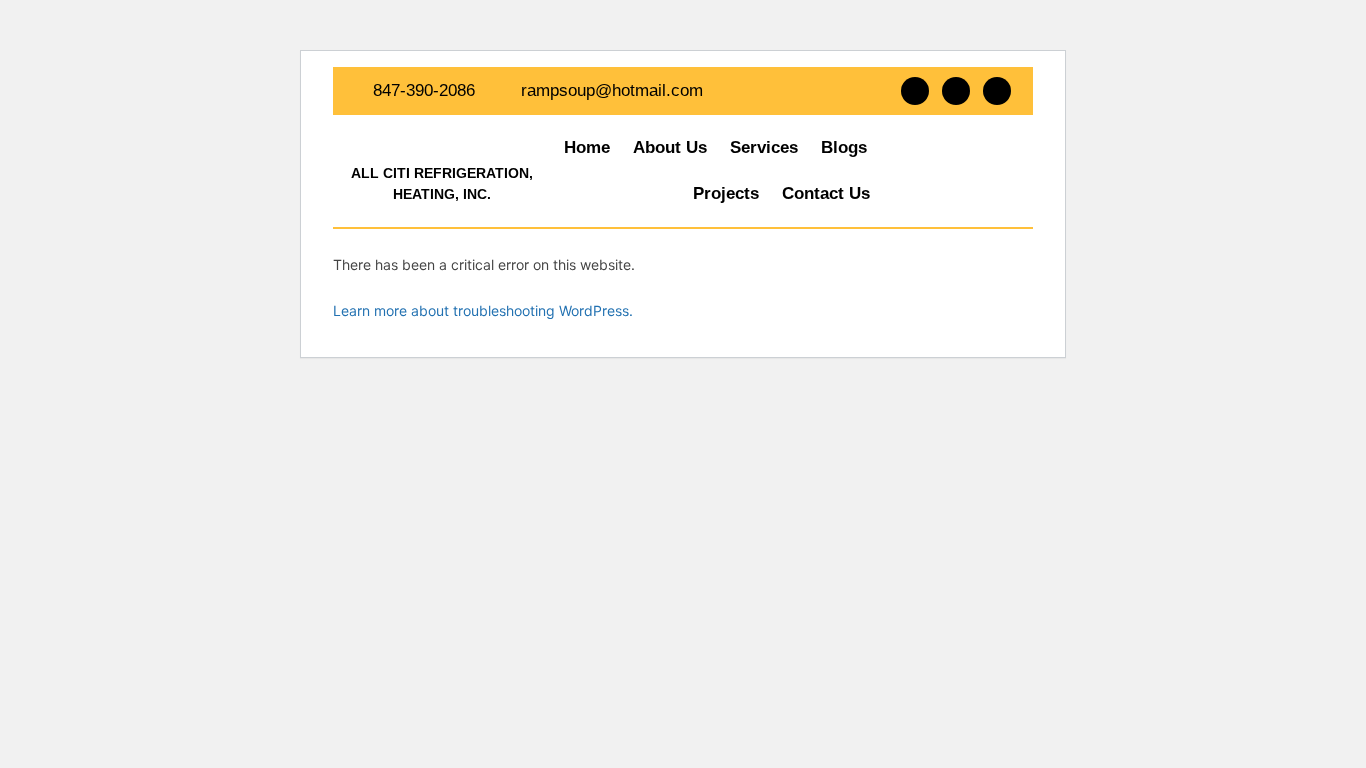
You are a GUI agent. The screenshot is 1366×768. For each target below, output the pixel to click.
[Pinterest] (997, 91)
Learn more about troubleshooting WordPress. (483, 310)
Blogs (844, 147)
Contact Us (826, 193)
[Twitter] (956, 91)
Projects (726, 193)
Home (587, 147)
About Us (670, 147)
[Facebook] (915, 91)
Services (764, 147)
